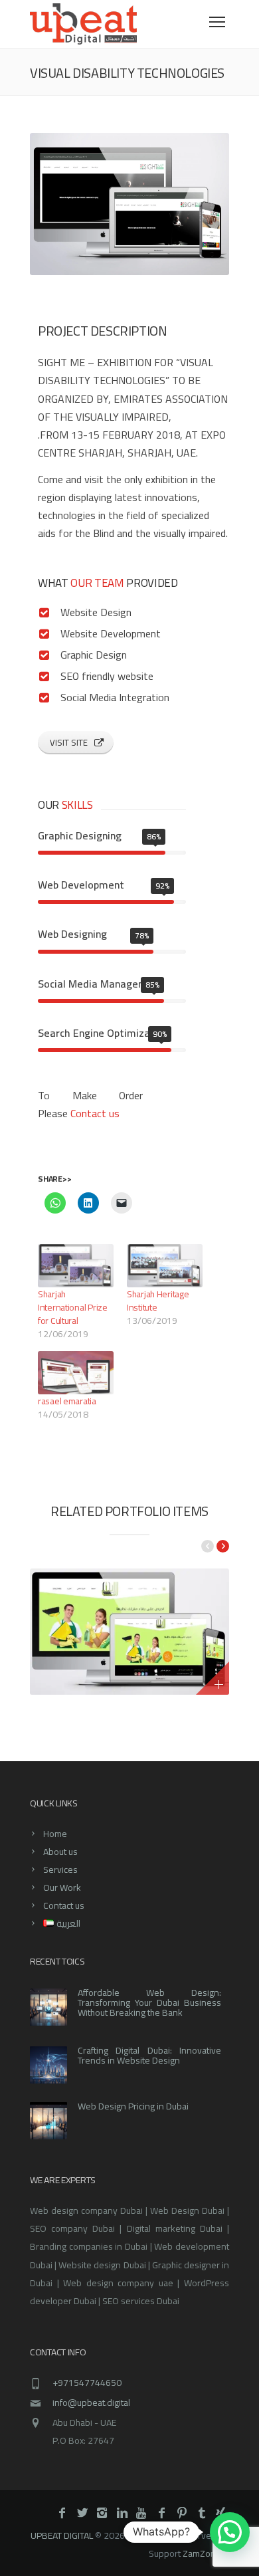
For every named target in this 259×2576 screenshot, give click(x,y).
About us (60, 1852)
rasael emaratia (67, 1401)
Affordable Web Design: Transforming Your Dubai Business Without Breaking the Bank (149, 2002)
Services (60, 1870)
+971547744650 (87, 2383)
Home (55, 1834)
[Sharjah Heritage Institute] (165, 1266)
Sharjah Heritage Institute (158, 1301)
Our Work (62, 1887)
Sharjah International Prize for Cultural (73, 1307)
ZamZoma (203, 2553)
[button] (230, 2532)
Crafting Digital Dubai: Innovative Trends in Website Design (149, 2055)
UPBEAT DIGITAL (62, 2535)
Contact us (95, 1113)
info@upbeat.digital (91, 2403)
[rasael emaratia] (76, 1373)
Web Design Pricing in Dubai (133, 2106)
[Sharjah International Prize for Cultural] (76, 1266)
